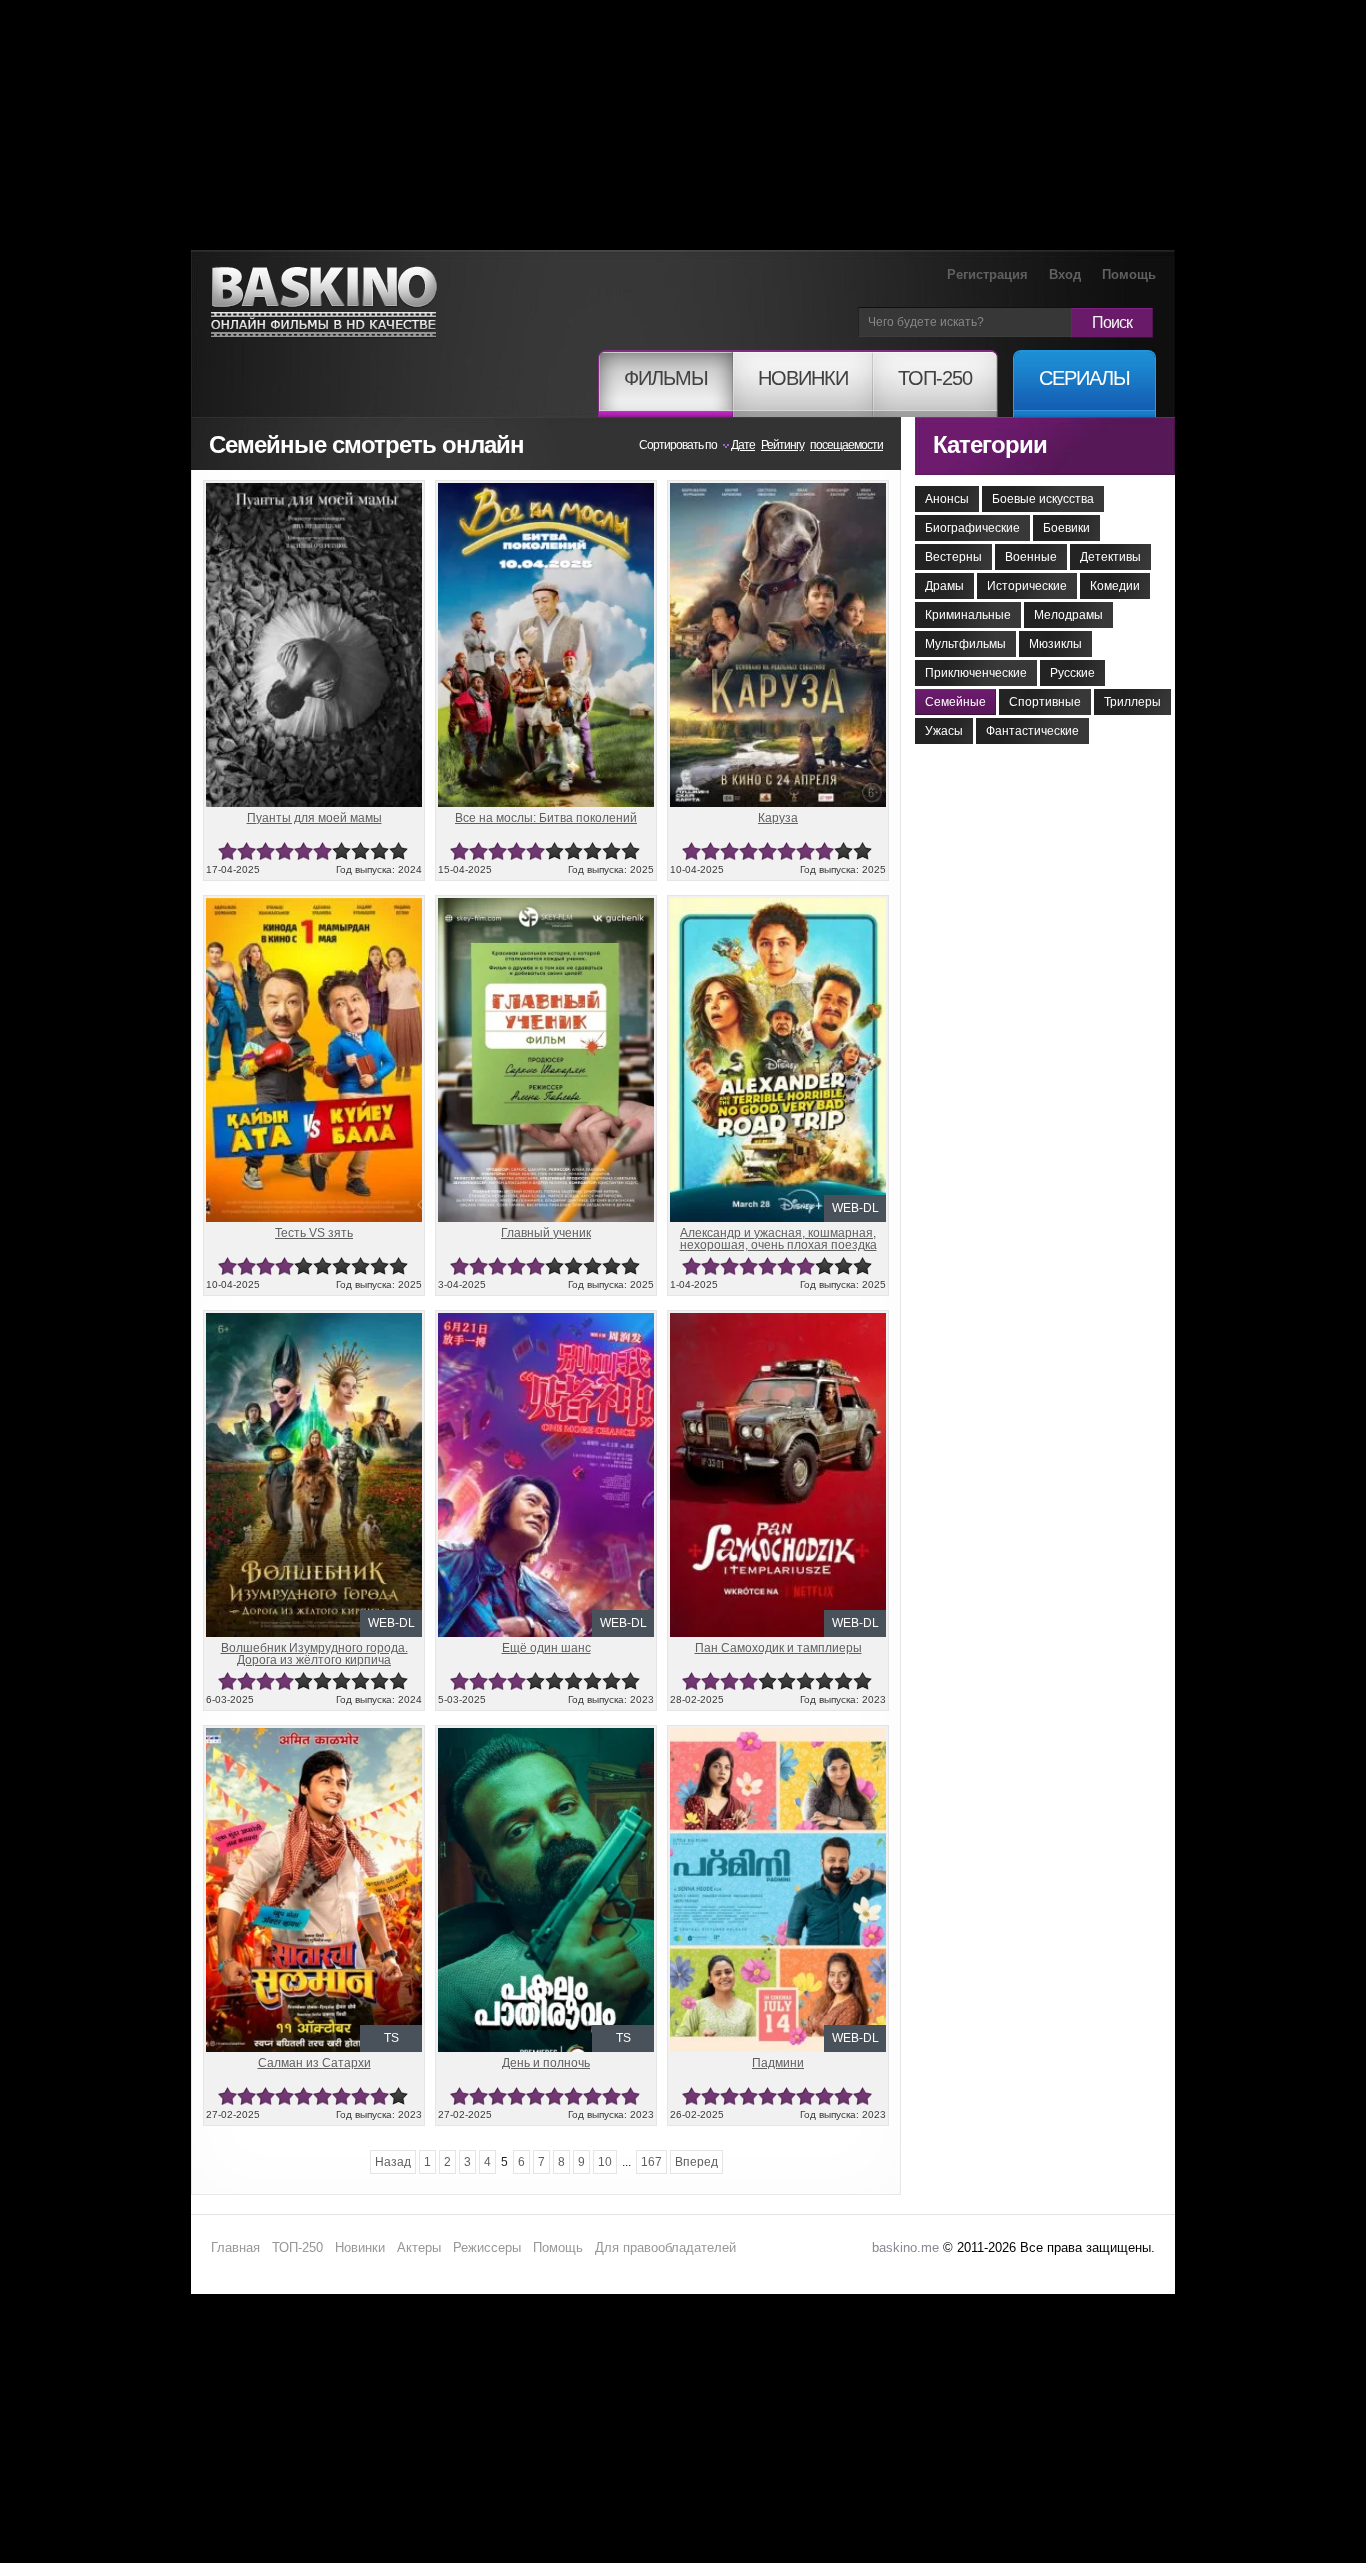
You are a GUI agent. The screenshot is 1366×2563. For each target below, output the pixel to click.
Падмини (778, 2063)
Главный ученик (546, 1233)
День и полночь (546, 2063)
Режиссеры (487, 2247)
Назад (393, 2162)
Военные (1031, 557)
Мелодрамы (1068, 615)
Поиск (1112, 322)
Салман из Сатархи (314, 2063)
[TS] (314, 1736)
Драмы (944, 586)
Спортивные (1045, 702)
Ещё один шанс (546, 1648)
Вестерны (953, 557)
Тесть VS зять (314, 1233)
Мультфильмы (965, 644)
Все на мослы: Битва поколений (546, 818)
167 (651, 2162)
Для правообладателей (665, 2247)
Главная (235, 2247)
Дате (743, 445)
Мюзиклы (1055, 644)
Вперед (696, 2162)
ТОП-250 (297, 2247)
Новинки (360, 2247)
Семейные (955, 702)
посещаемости (846, 445)
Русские (1072, 673)
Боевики (1066, 528)
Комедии (1115, 586)
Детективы (1110, 557)
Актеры (419, 2247)
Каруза (778, 818)
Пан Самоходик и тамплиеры (778, 1648)
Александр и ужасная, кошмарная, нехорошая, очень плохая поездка (778, 1239)
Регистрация (987, 274)
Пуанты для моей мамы (314, 818)
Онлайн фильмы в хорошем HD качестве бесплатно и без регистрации (324, 302)
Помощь (1129, 274)
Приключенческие (976, 673)
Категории (990, 444)
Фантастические (1032, 731)
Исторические (1027, 586)
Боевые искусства (1043, 499)
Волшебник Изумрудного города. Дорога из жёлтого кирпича (314, 1654)
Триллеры (1132, 702)
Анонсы (947, 499)
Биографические (972, 528)
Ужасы (944, 731)
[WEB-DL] (778, 906)
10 (398, 851)
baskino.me (905, 2247)
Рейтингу (782, 445)
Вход (1065, 274)
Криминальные (968, 615)
